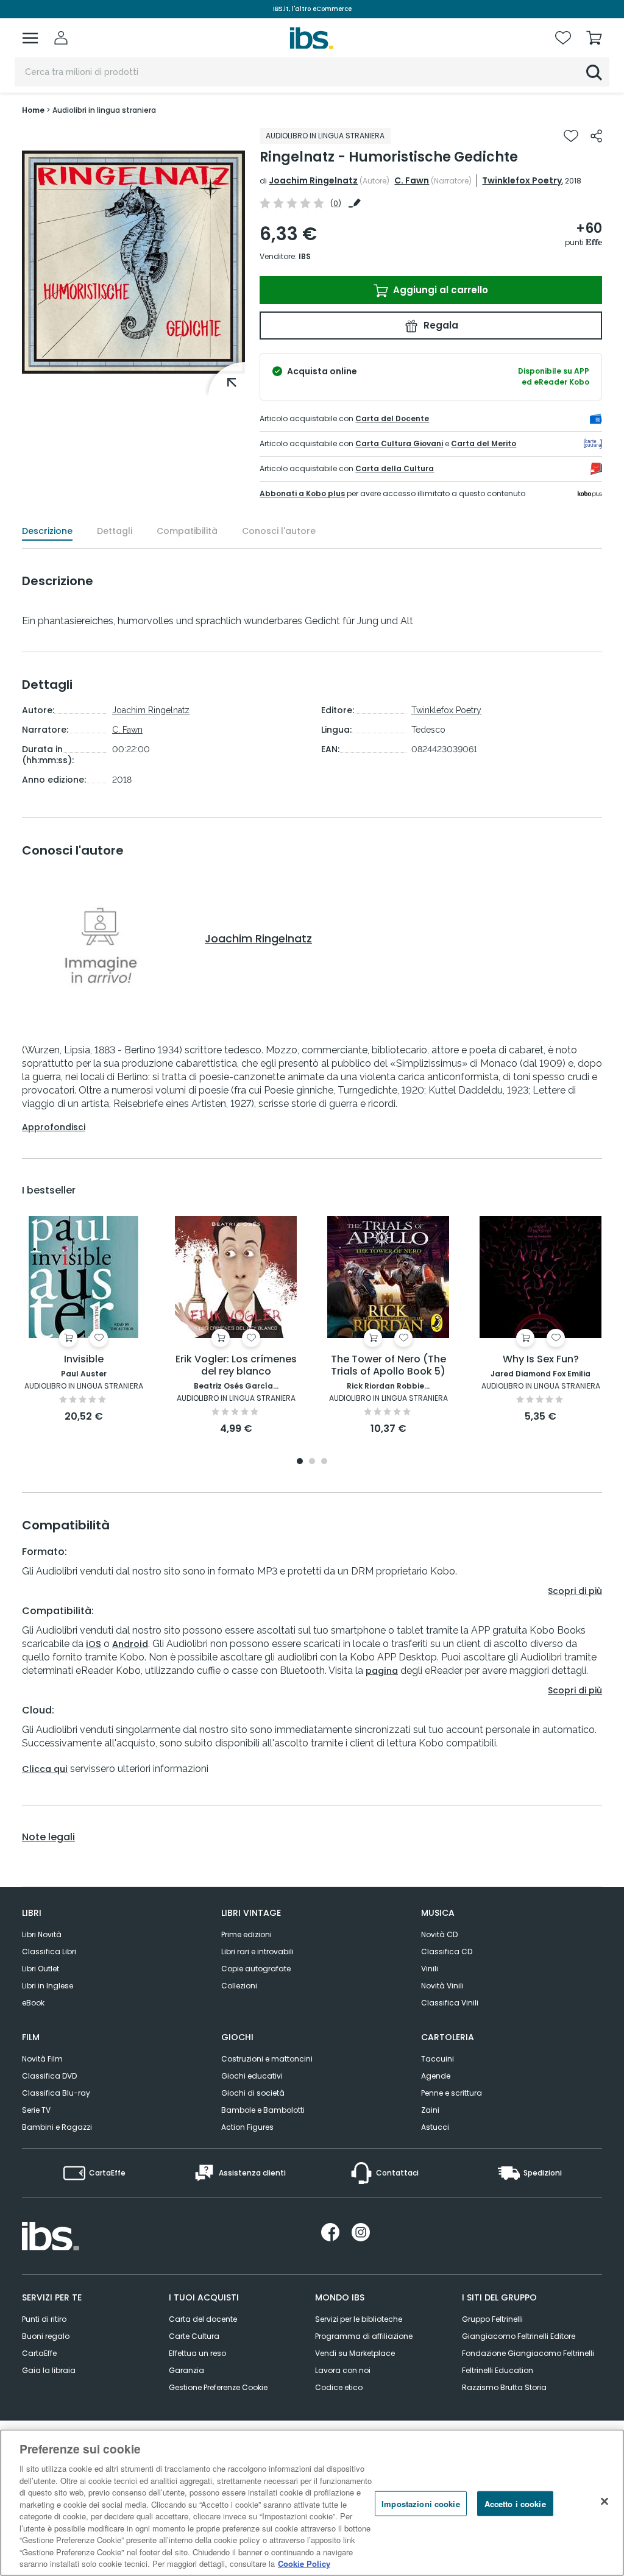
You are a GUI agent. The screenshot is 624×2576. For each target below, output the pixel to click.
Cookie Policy (304, 2564)
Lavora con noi (343, 2370)
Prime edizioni (246, 1934)
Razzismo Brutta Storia (504, 2387)
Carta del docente (203, 2319)
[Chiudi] (604, 2501)
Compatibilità (187, 531)
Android (130, 1644)
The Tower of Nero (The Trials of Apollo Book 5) (388, 1366)
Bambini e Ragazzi (57, 2127)
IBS (305, 256)
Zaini (430, 2110)
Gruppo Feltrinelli (492, 2319)
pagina (382, 1671)
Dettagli (115, 531)
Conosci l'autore (279, 531)
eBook (33, 2003)
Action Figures (247, 2127)
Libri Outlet (41, 1969)
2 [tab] (312, 1462)
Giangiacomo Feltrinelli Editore (519, 2336)
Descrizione (47, 531)
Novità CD (439, 1934)
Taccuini (438, 2059)
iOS (94, 1644)
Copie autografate (256, 1969)
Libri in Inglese (48, 1986)
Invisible (84, 1360)
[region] (312, 2503)
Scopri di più (575, 1591)
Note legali (48, 1837)
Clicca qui (45, 1769)
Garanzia (186, 2370)
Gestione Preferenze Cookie (218, 2387)
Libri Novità (42, 1934)
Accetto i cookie (515, 2503)
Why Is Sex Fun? (541, 1360)
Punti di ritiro (44, 2319)
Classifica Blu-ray (56, 2093)
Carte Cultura (194, 2336)
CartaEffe (39, 2353)
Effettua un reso (197, 2353)
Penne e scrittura (452, 2093)
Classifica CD (447, 1952)
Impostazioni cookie (420, 2503)
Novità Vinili (442, 1986)
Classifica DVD (49, 2076)
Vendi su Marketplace (355, 2353)
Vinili (430, 1969)
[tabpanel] (83, 1320)
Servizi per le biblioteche (359, 2319)
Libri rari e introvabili (257, 1952)
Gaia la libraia (49, 2370)
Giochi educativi (252, 2076)
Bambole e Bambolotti (263, 2110)
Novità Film (42, 2059)
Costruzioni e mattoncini (267, 2059)
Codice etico (339, 2387)
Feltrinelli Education (498, 2370)
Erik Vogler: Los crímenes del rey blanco (236, 1366)
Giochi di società (253, 2093)
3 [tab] (324, 1462)
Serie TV (36, 2110)
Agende (436, 2076)
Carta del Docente (392, 418)
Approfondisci (54, 1127)
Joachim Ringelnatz (313, 180)
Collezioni (239, 1986)
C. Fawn (412, 180)
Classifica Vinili (450, 2003)
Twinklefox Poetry (522, 180)
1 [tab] (300, 1462)
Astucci (435, 2127)
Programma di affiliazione (364, 2336)
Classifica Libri (49, 1952)
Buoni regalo (46, 2336)
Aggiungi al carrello (439, 290)
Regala (440, 325)
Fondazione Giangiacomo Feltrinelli (528, 2353)
